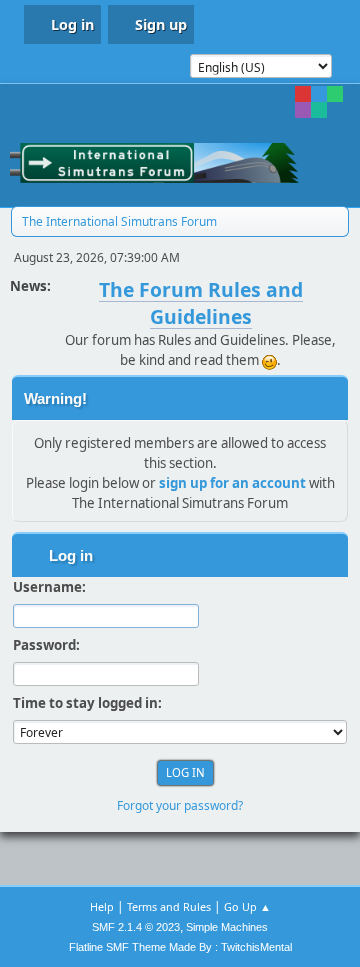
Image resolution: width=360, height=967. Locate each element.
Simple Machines (227, 927)
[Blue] (319, 94)
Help (102, 906)
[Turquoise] (319, 110)
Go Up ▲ (247, 906)
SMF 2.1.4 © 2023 (136, 927)
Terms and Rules (169, 906)
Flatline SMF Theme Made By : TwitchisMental (180, 947)
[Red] (303, 94)
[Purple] (303, 110)
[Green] (335, 94)
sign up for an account (232, 483)
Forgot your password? (180, 805)
